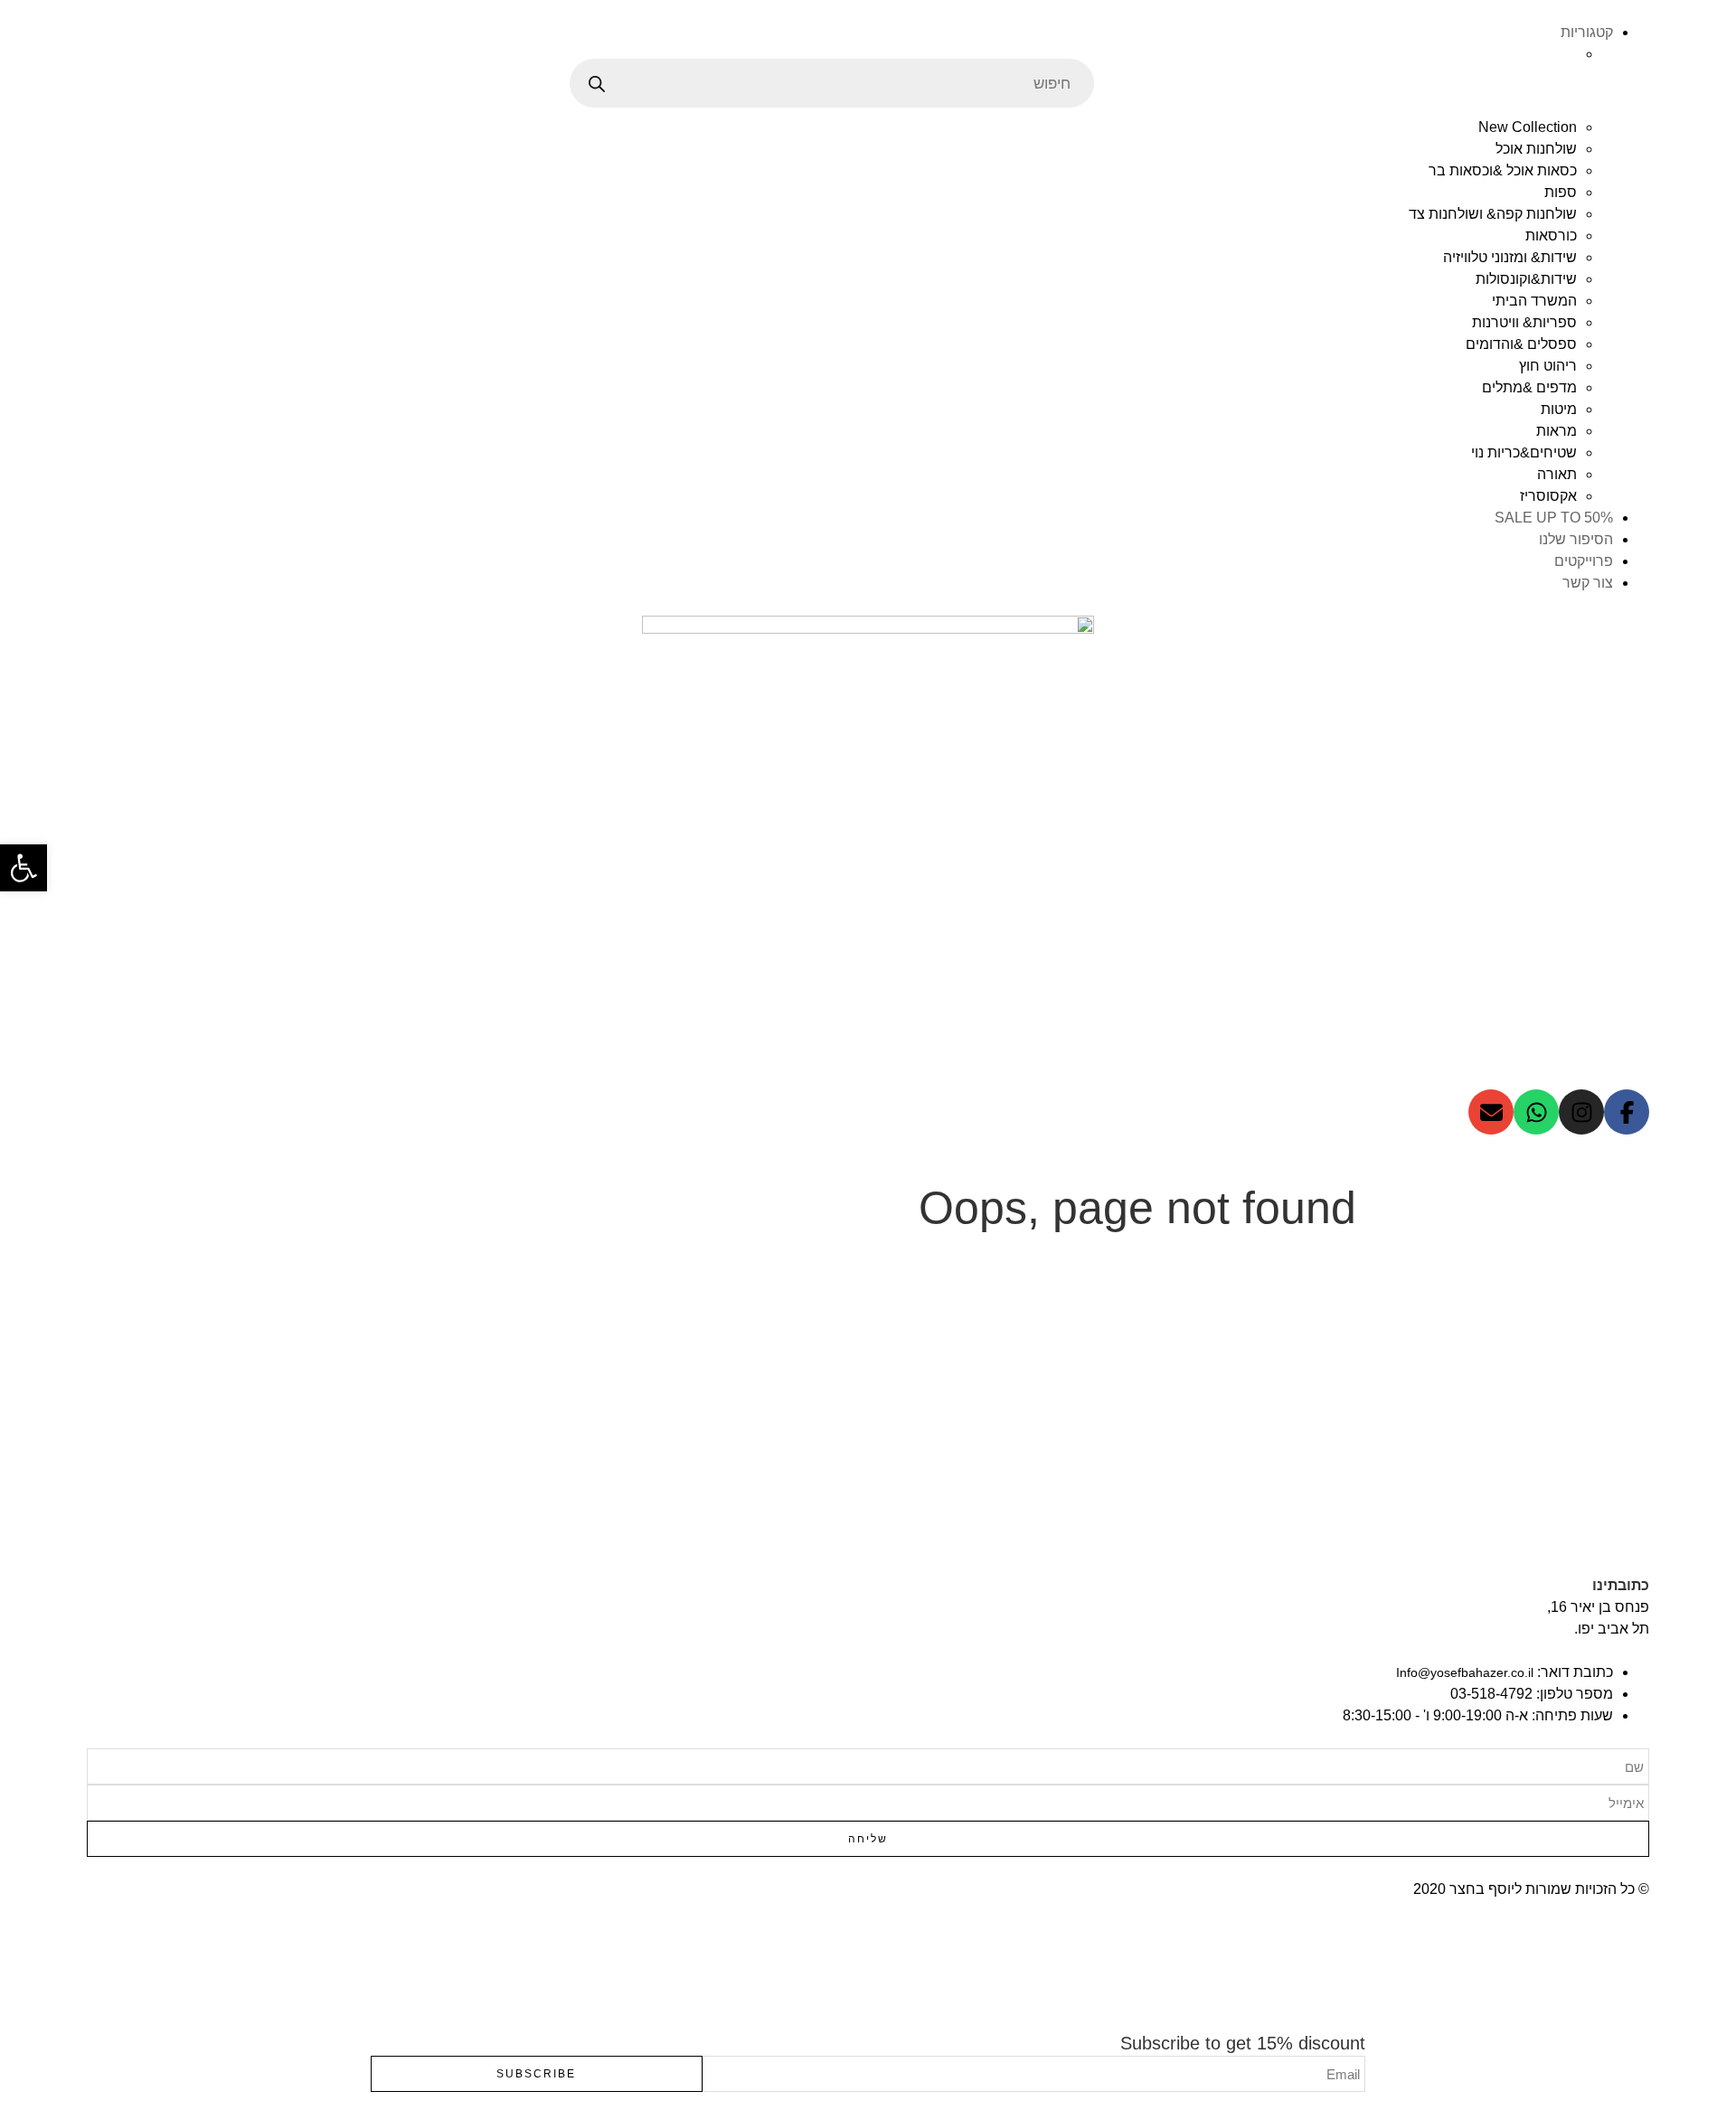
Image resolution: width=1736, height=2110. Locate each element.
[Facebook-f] (1627, 1112)
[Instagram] (1581, 1112)
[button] (24, 868)
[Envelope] (1491, 1112)
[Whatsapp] (1536, 1112)
